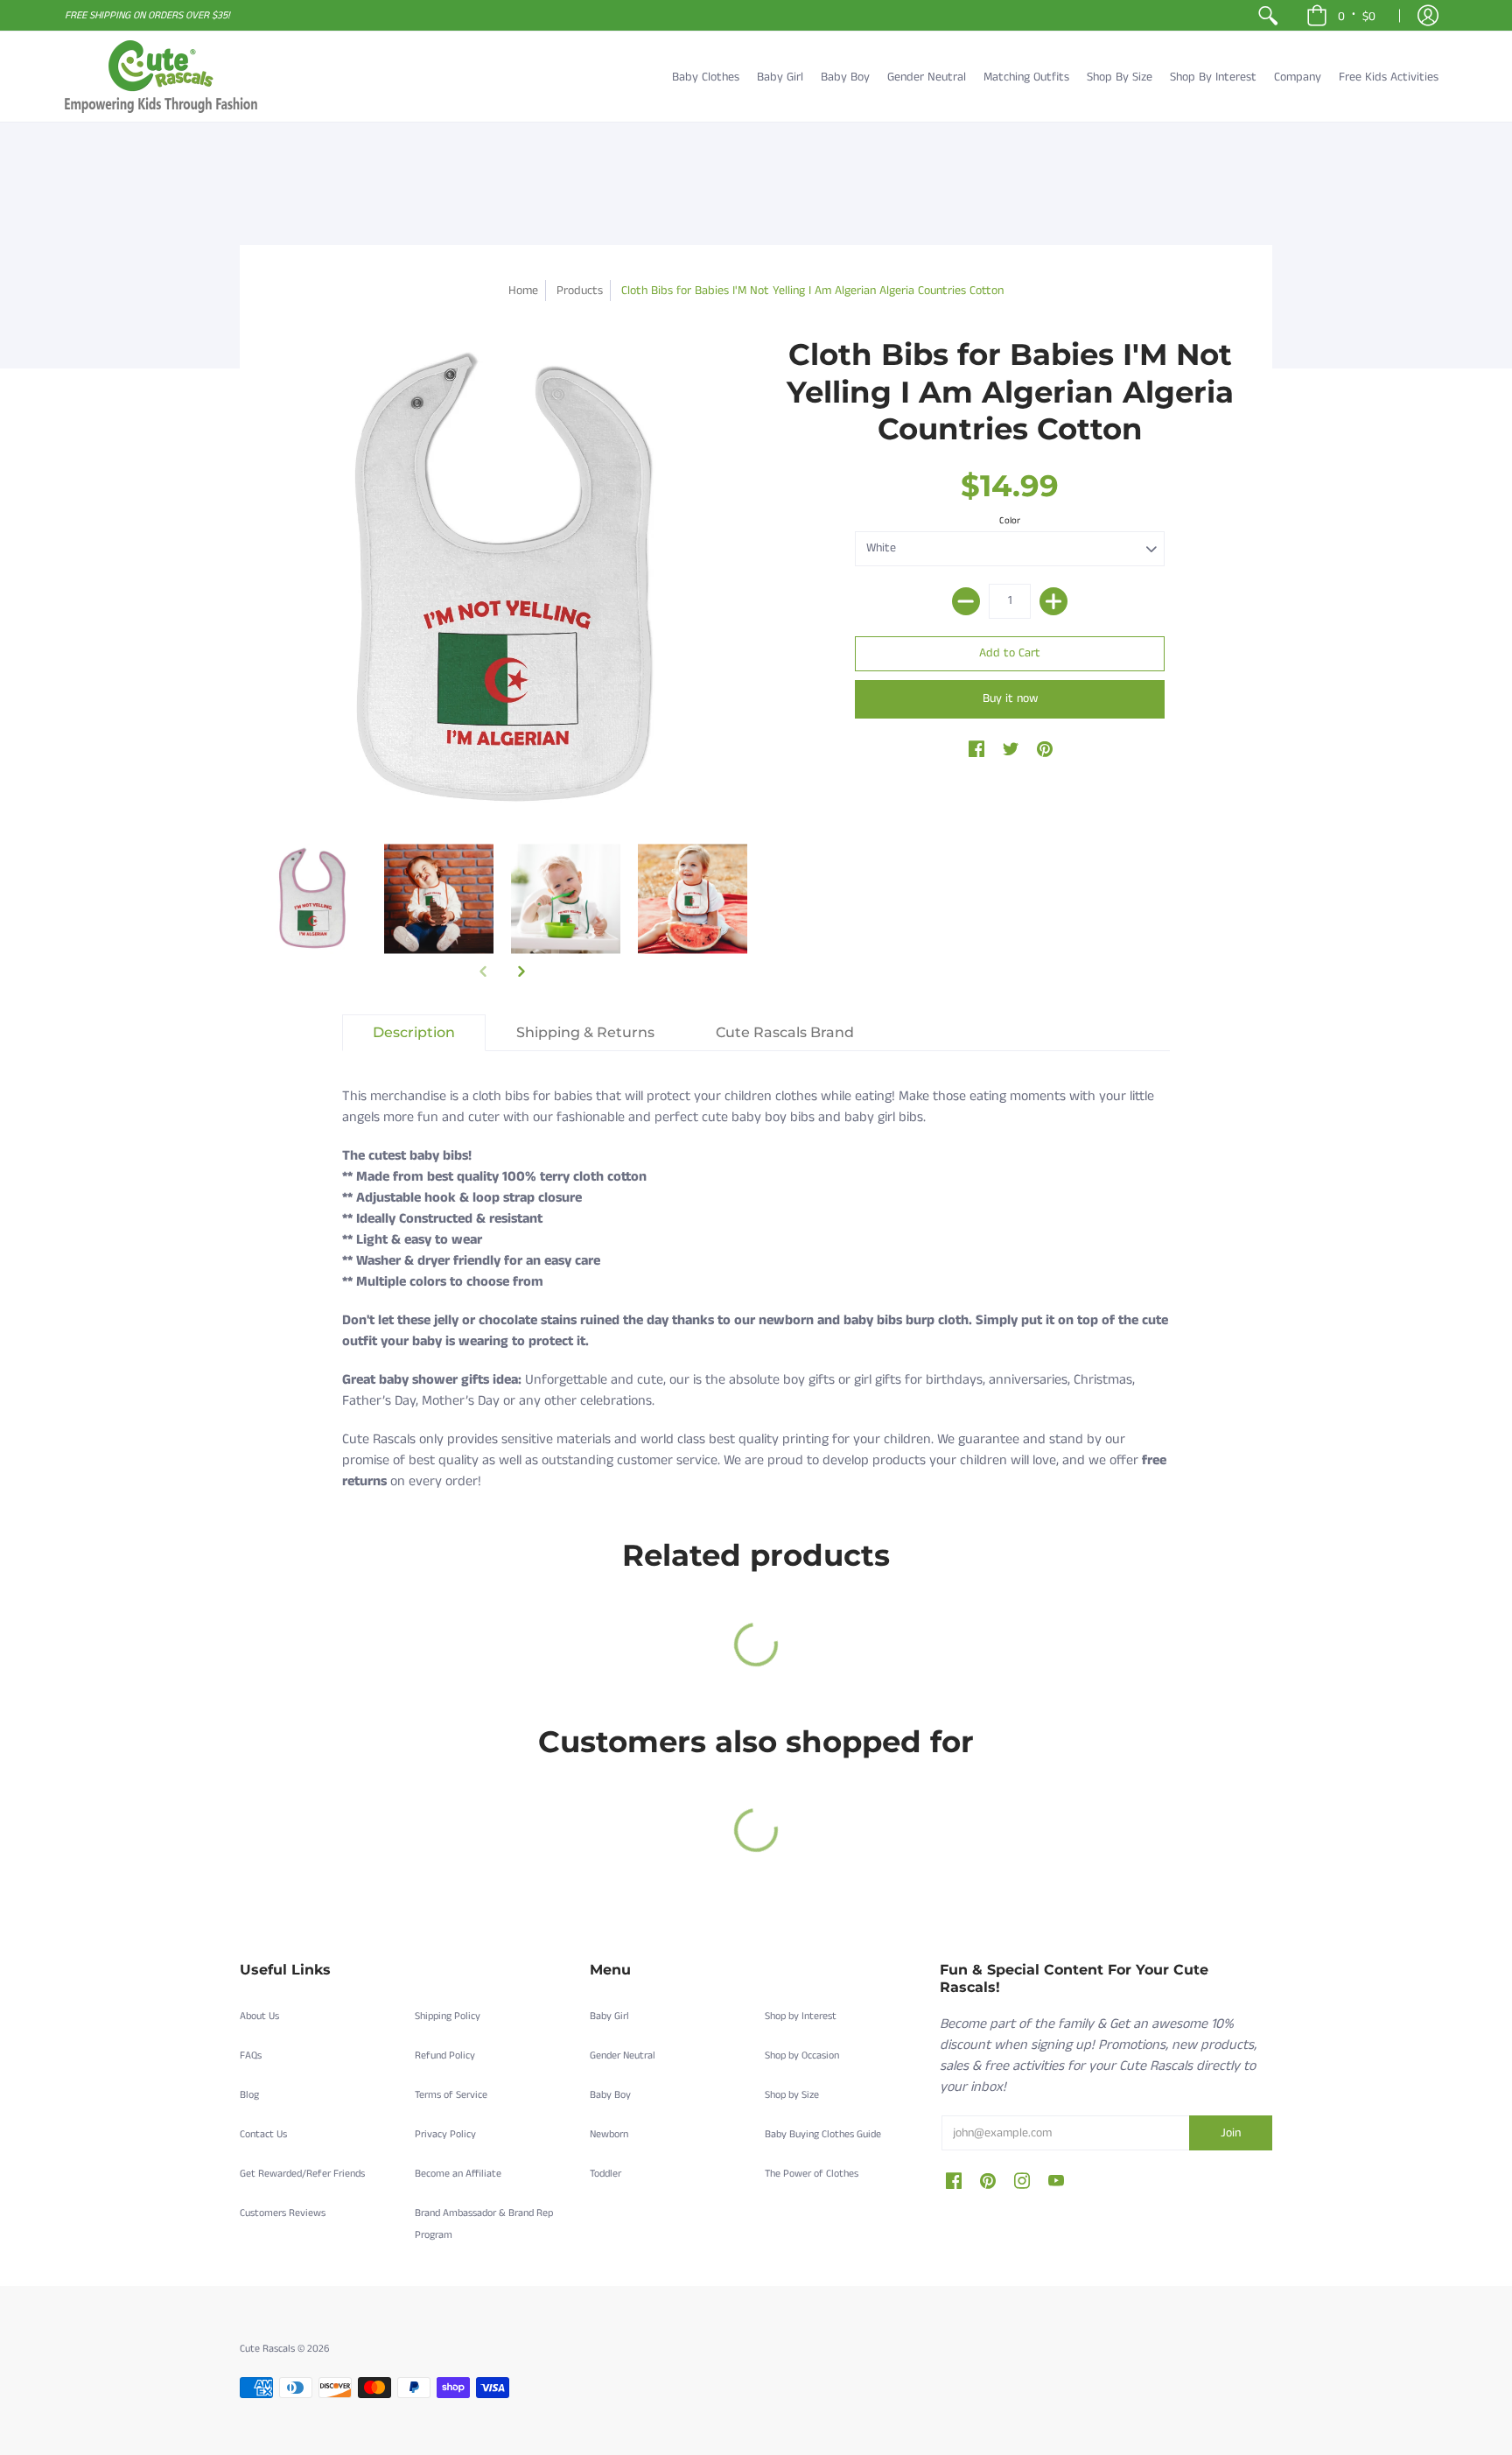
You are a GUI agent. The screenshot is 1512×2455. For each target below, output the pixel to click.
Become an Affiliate (458, 2174)
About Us (259, 2016)
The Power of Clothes (812, 2174)
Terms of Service (451, 2095)
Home (523, 291)
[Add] (1053, 601)
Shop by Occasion (802, 2055)
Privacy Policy (445, 2134)
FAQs (251, 2055)
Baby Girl (609, 2016)
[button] (1341, 15)
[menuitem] (1268, 15)
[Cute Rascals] (161, 77)
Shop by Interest (801, 2016)
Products (580, 291)
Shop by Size (792, 2095)
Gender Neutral (623, 2055)
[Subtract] (966, 601)
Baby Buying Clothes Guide (823, 2134)
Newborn (609, 2134)
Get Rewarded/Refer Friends (302, 2174)
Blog (249, 2095)
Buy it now (1010, 698)
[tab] (414, 1033)
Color (1010, 521)
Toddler (605, 2174)
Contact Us (263, 2134)
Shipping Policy (448, 2016)
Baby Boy (610, 2095)
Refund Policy (445, 2055)
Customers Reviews (283, 2213)
